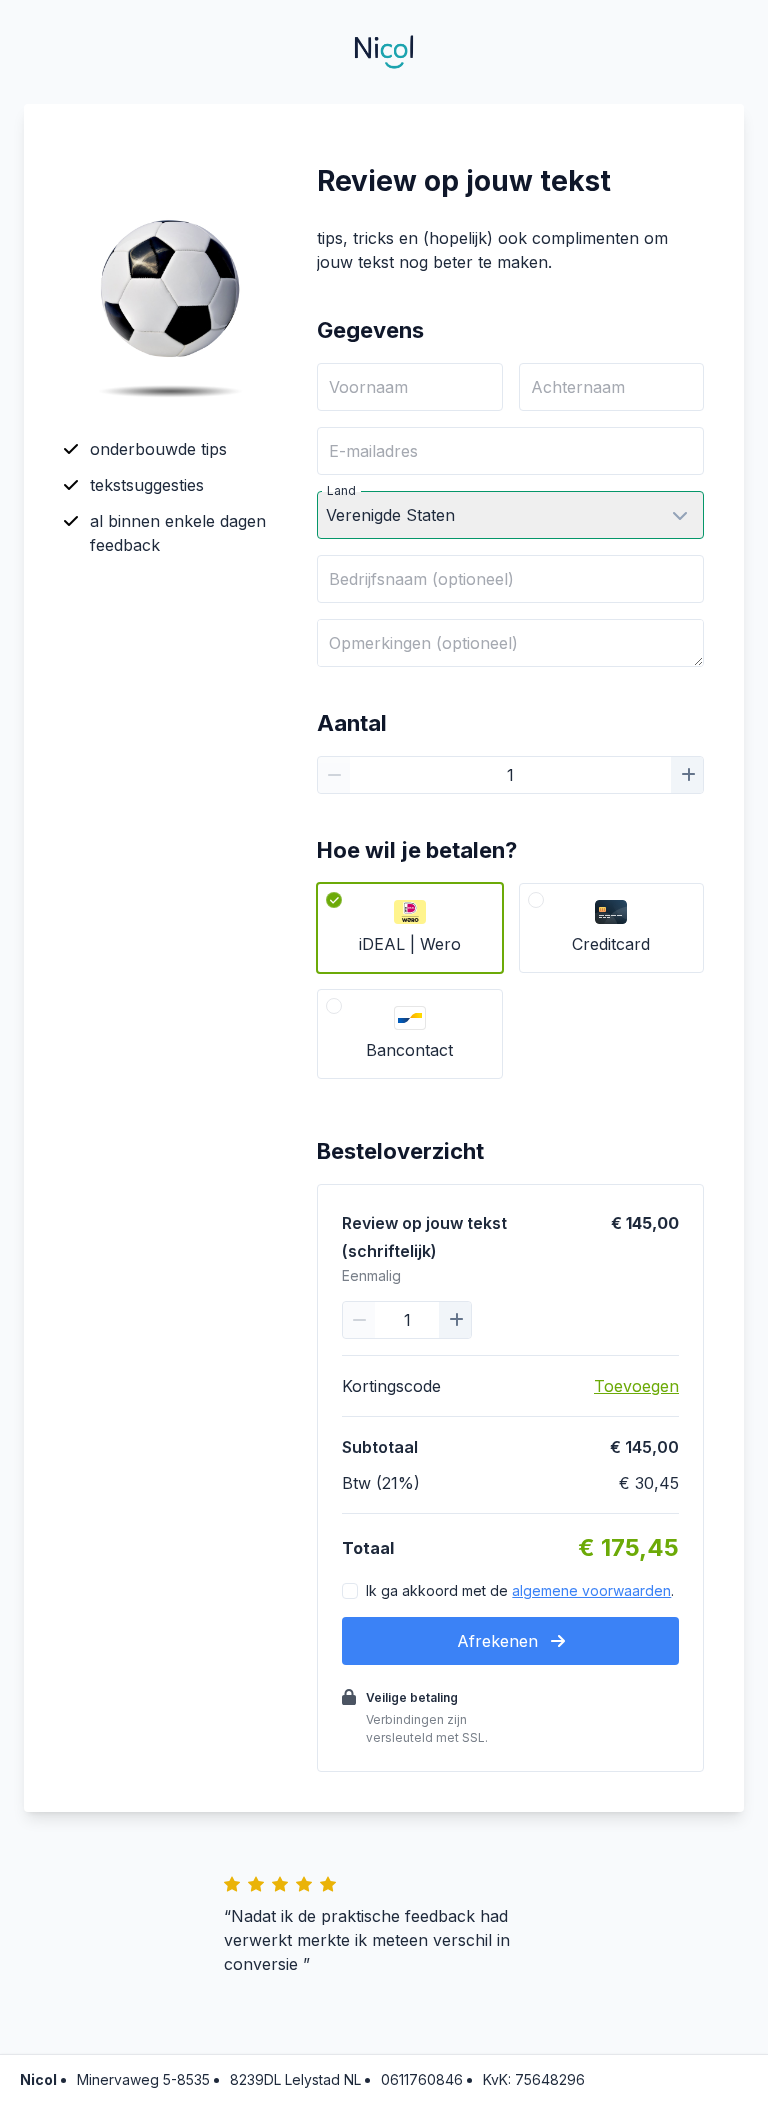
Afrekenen (500, 1641)
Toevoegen (636, 1386)
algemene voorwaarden (591, 1590)
